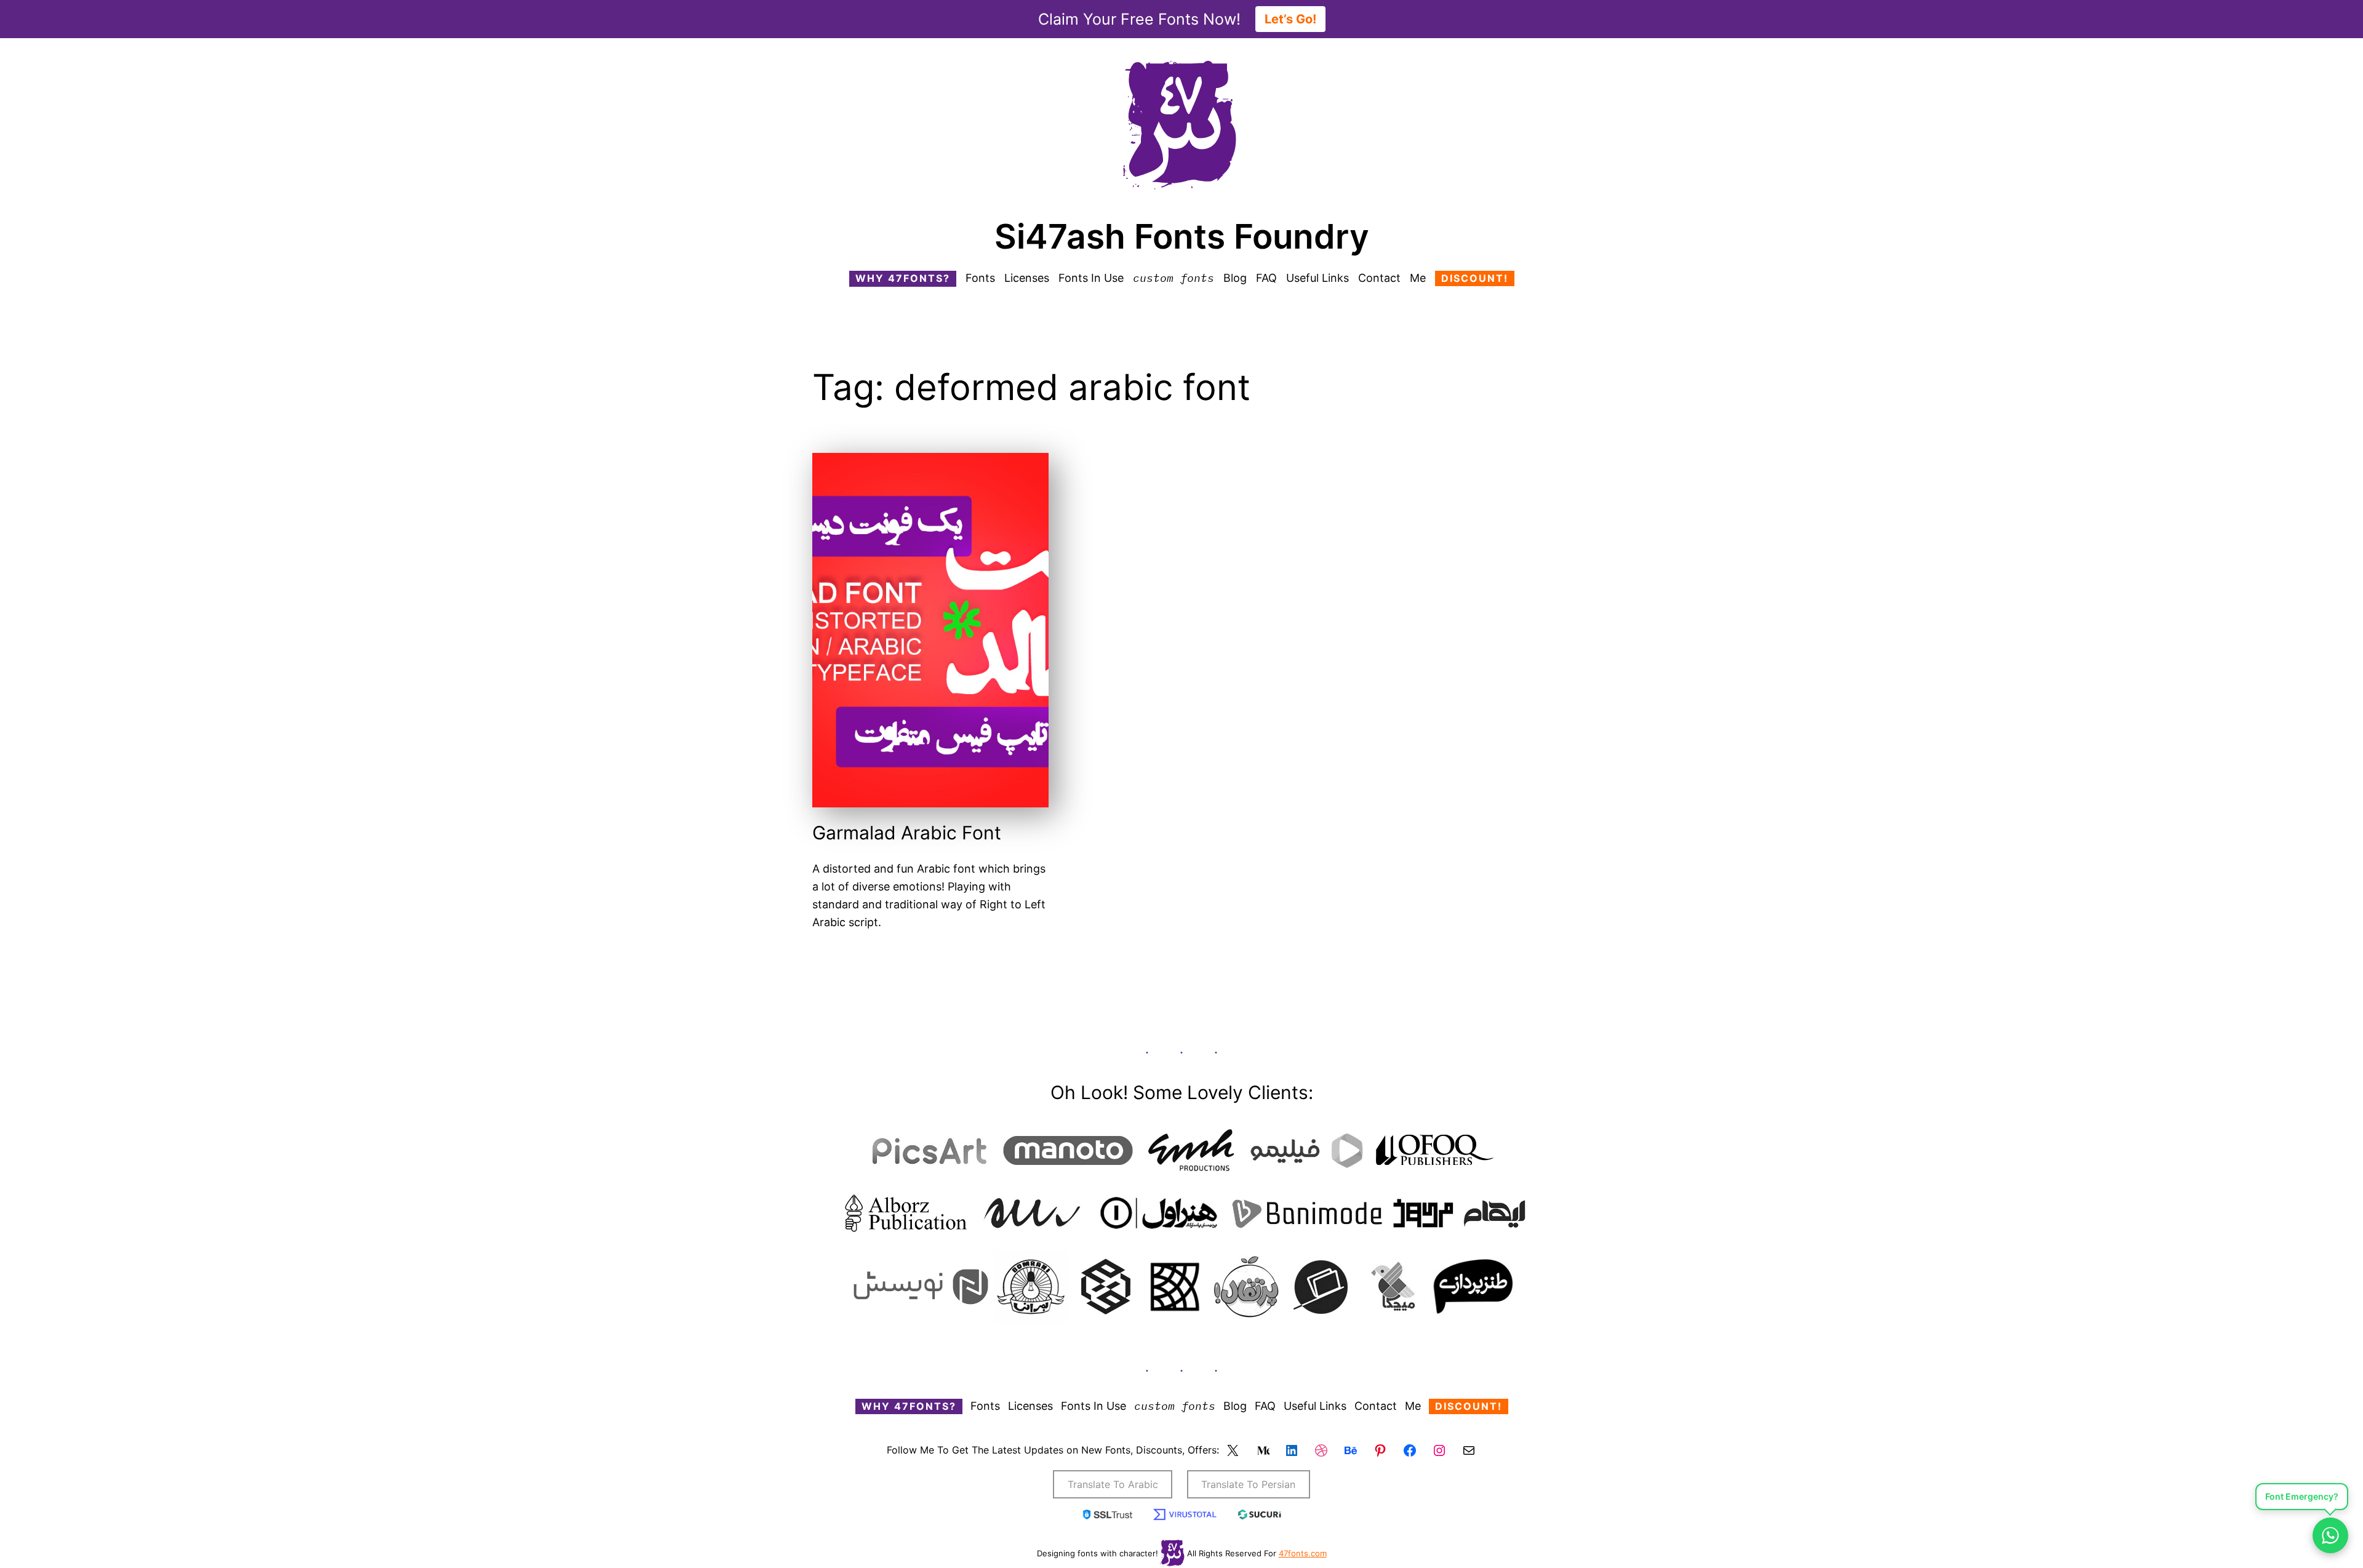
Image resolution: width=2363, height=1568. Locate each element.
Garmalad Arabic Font (907, 833)
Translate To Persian (1248, 1484)
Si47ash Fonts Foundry (1182, 236)
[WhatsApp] (2330, 1535)
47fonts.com (1303, 1553)
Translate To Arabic (1113, 1484)
